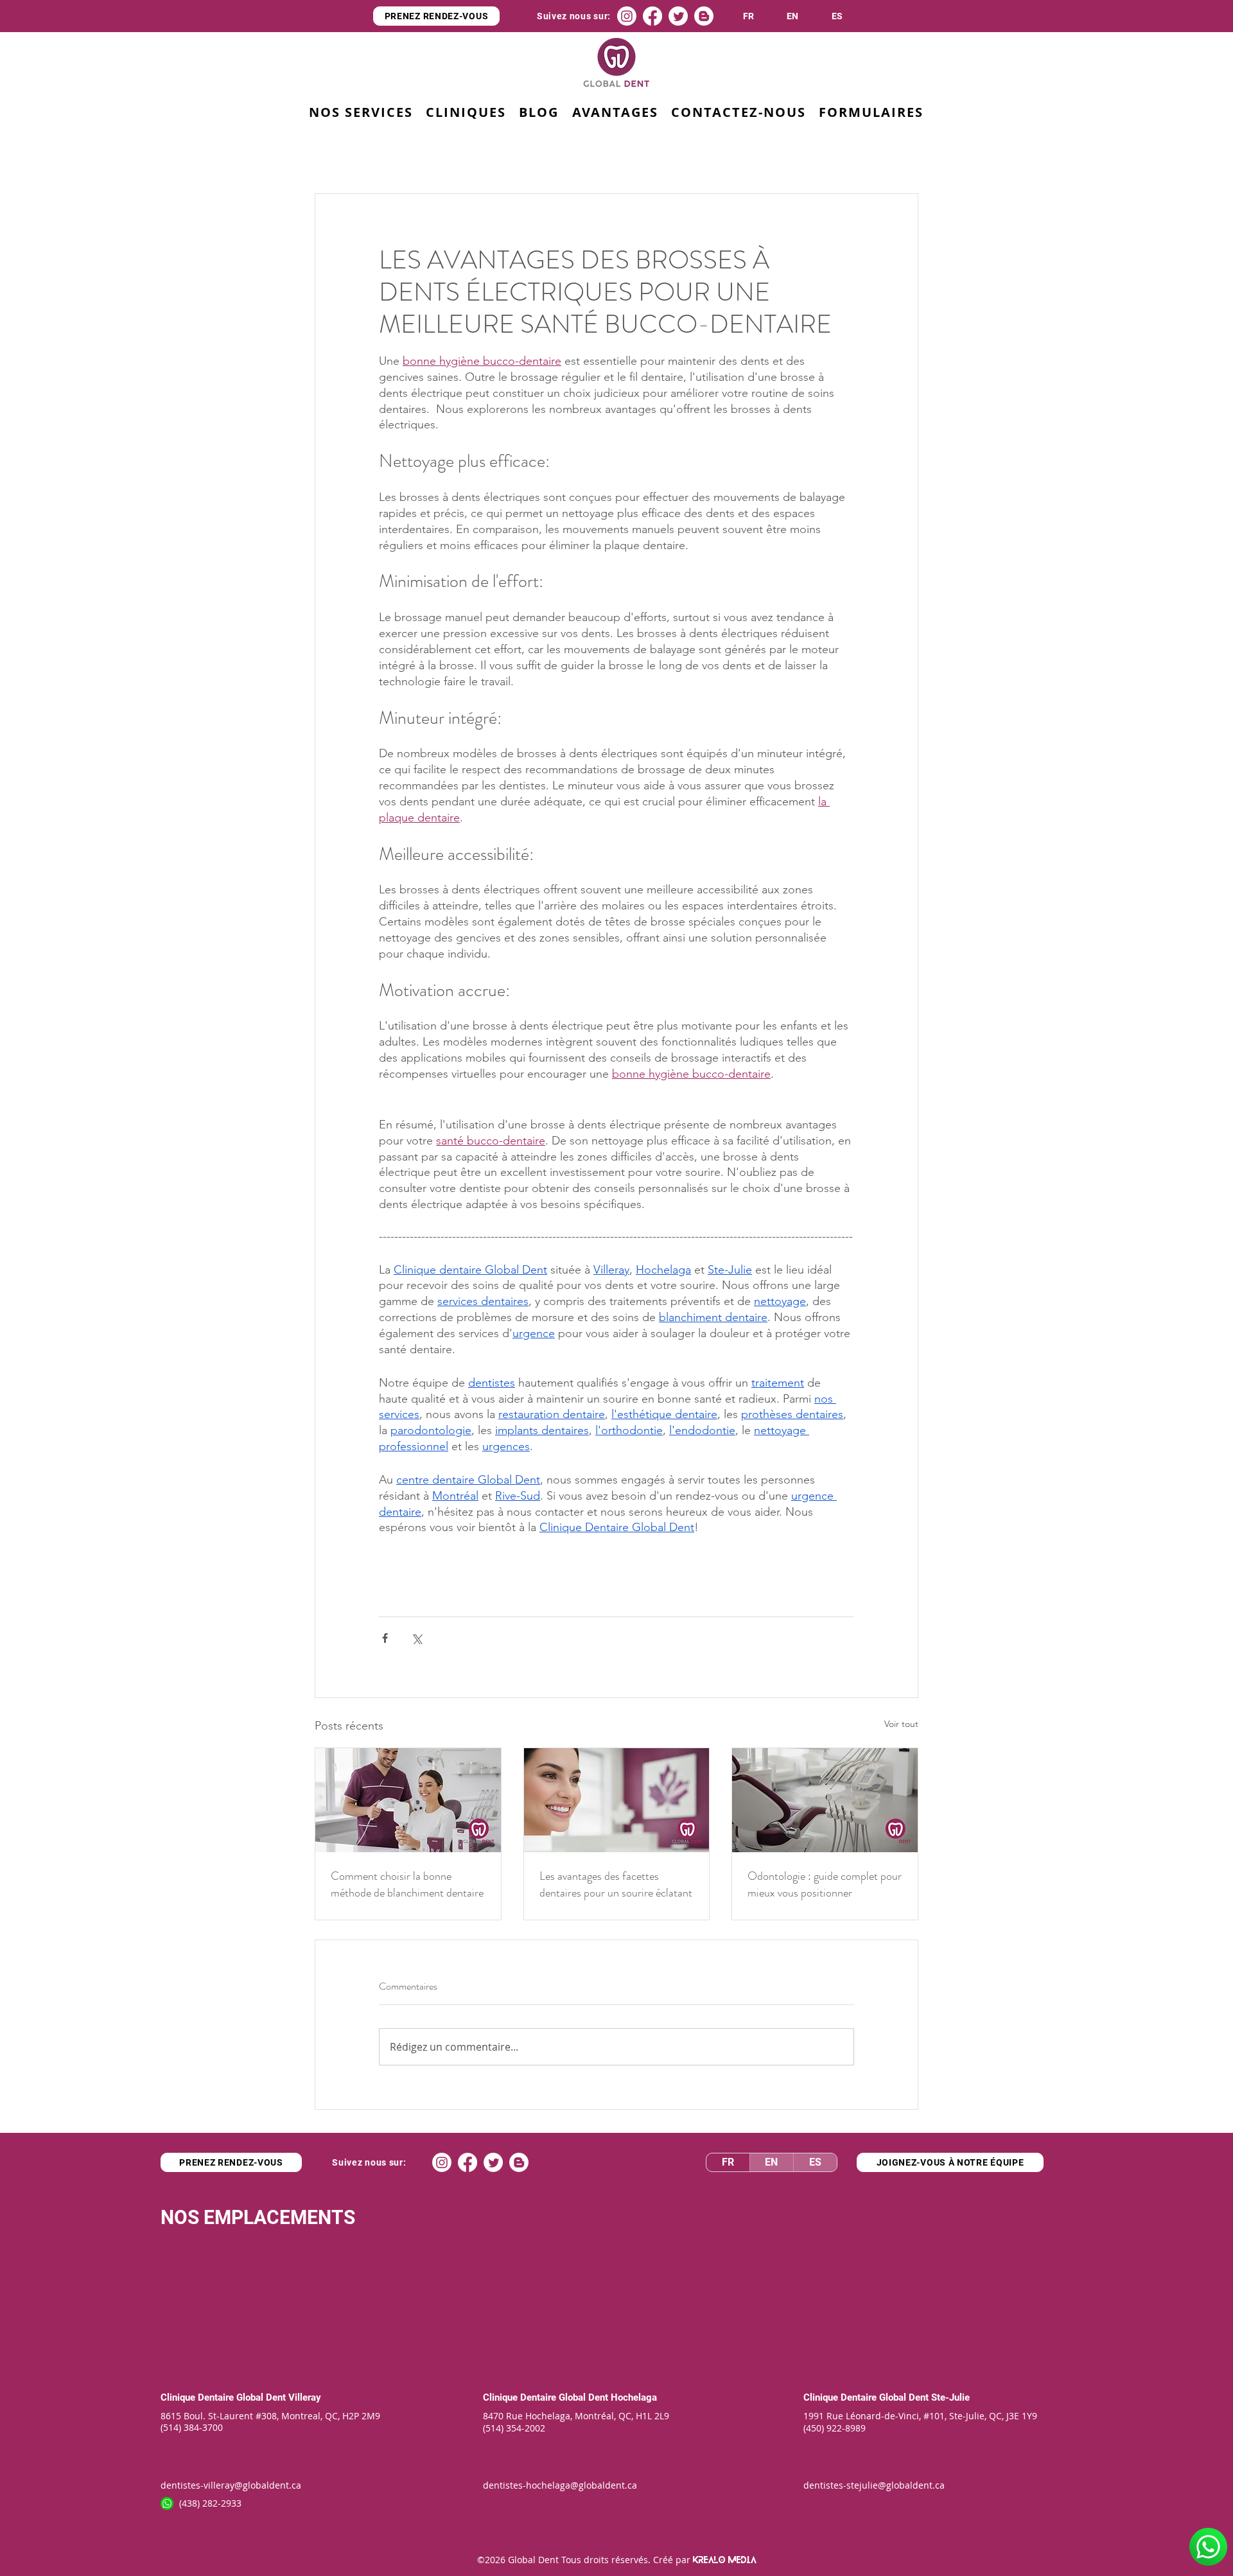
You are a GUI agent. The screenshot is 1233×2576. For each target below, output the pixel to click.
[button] (615, 113)
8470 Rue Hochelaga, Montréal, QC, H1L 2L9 (576, 2416)
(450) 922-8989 (835, 2428)
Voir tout (901, 1724)
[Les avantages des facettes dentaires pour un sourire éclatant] (617, 1800)
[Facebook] (652, 16)
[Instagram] (627, 16)
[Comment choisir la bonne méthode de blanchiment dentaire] (408, 1800)
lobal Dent (588, 2397)
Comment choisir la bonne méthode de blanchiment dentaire (407, 1884)
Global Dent (262, 2397)
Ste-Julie (950, 2397)
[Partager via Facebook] (385, 1638)
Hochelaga (634, 2397)
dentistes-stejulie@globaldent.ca (874, 2485)
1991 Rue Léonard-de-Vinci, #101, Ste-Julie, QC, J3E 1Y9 (920, 2416)
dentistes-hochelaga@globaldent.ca (560, 2485)
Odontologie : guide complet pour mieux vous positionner (825, 1884)
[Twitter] (678, 16)
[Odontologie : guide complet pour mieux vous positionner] (825, 1800)
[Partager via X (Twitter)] (416, 1638)
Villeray (305, 2397)
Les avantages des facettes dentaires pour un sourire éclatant (616, 1884)
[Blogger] (704, 16)
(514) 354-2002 (514, 2428)
